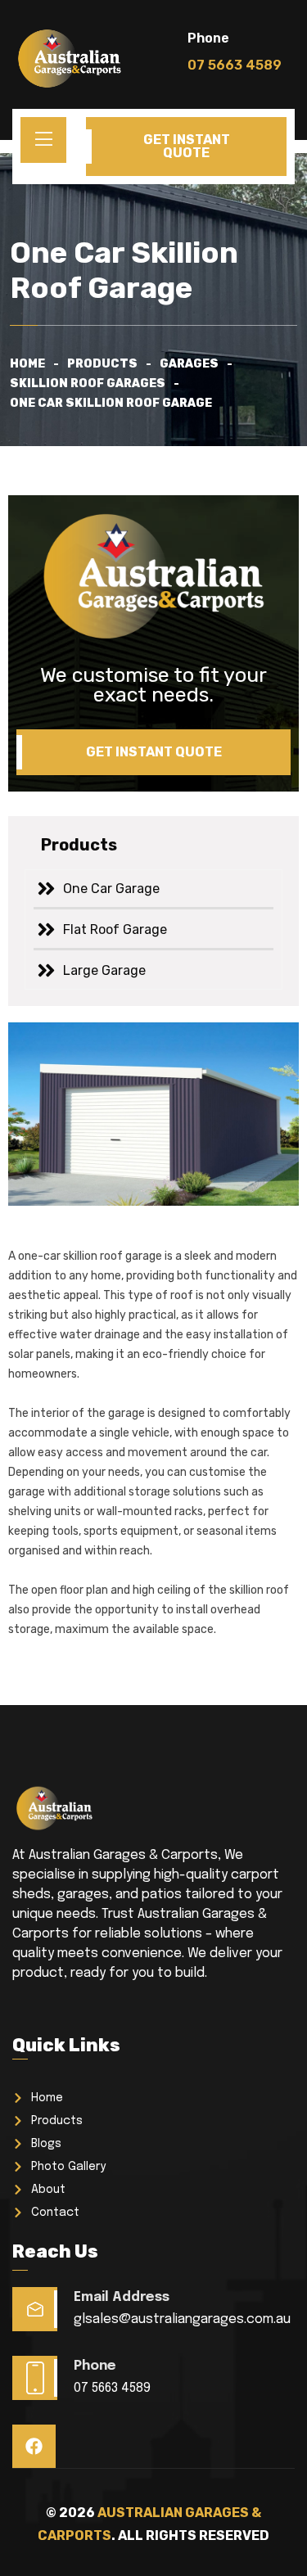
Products (102, 364)
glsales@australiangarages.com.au (182, 2319)
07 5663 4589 (112, 2388)
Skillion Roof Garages (88, 383)
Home (27, 364)
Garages (189, 364)
